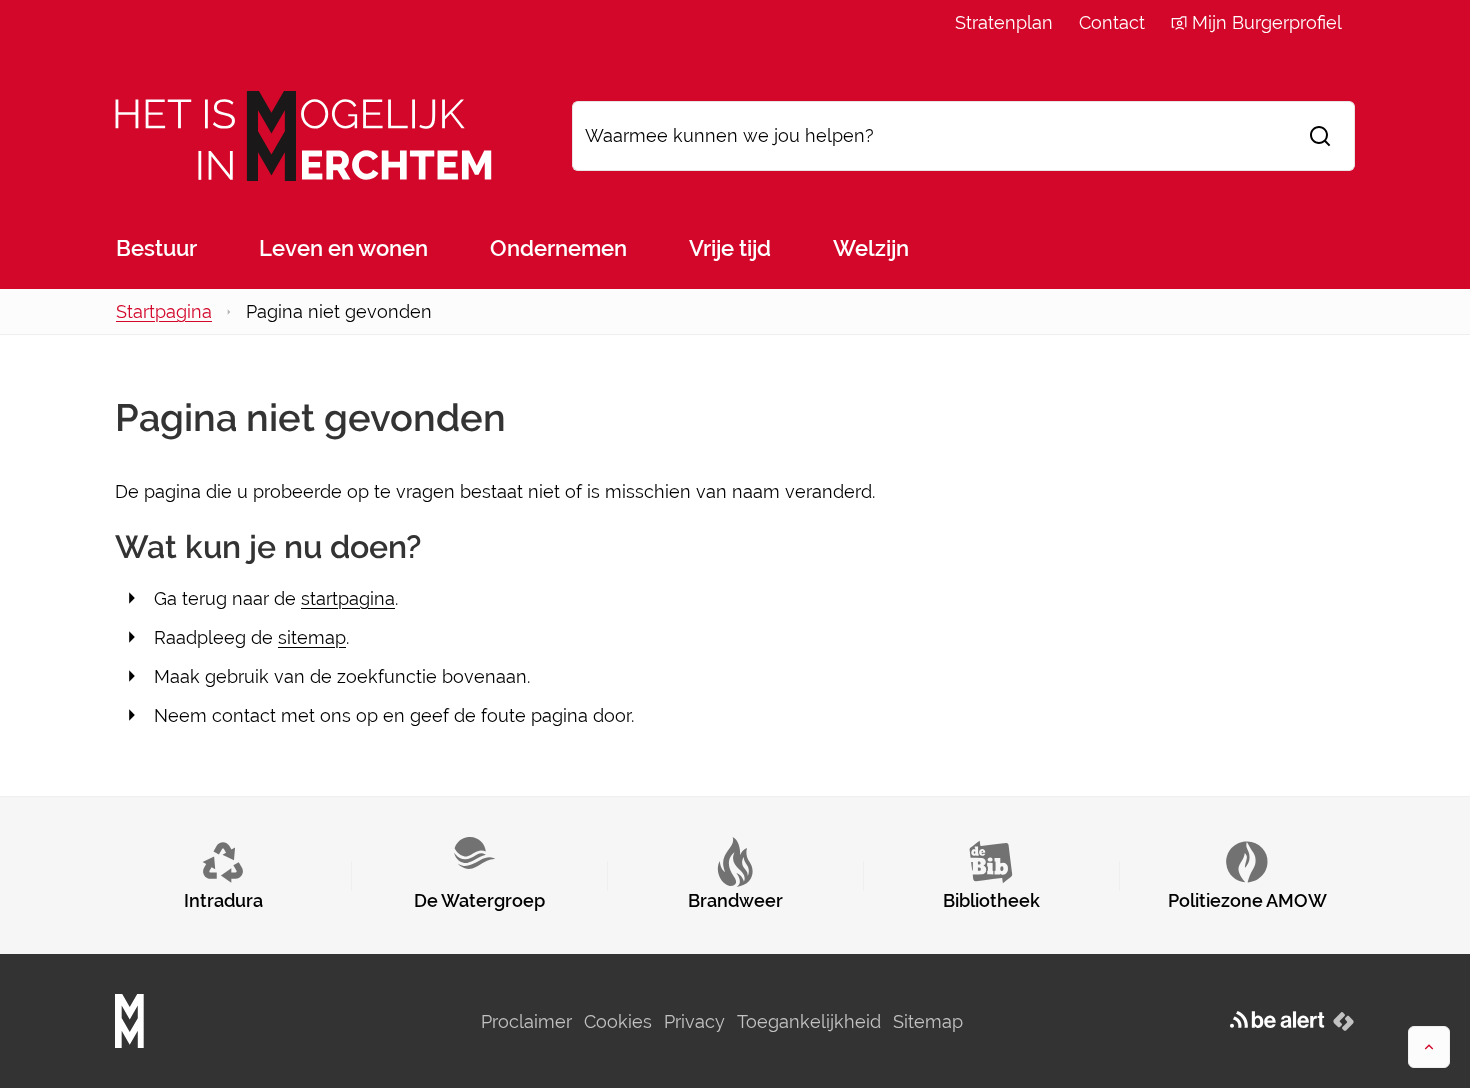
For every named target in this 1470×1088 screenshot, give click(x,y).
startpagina (348, 598)
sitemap (312, 637)
